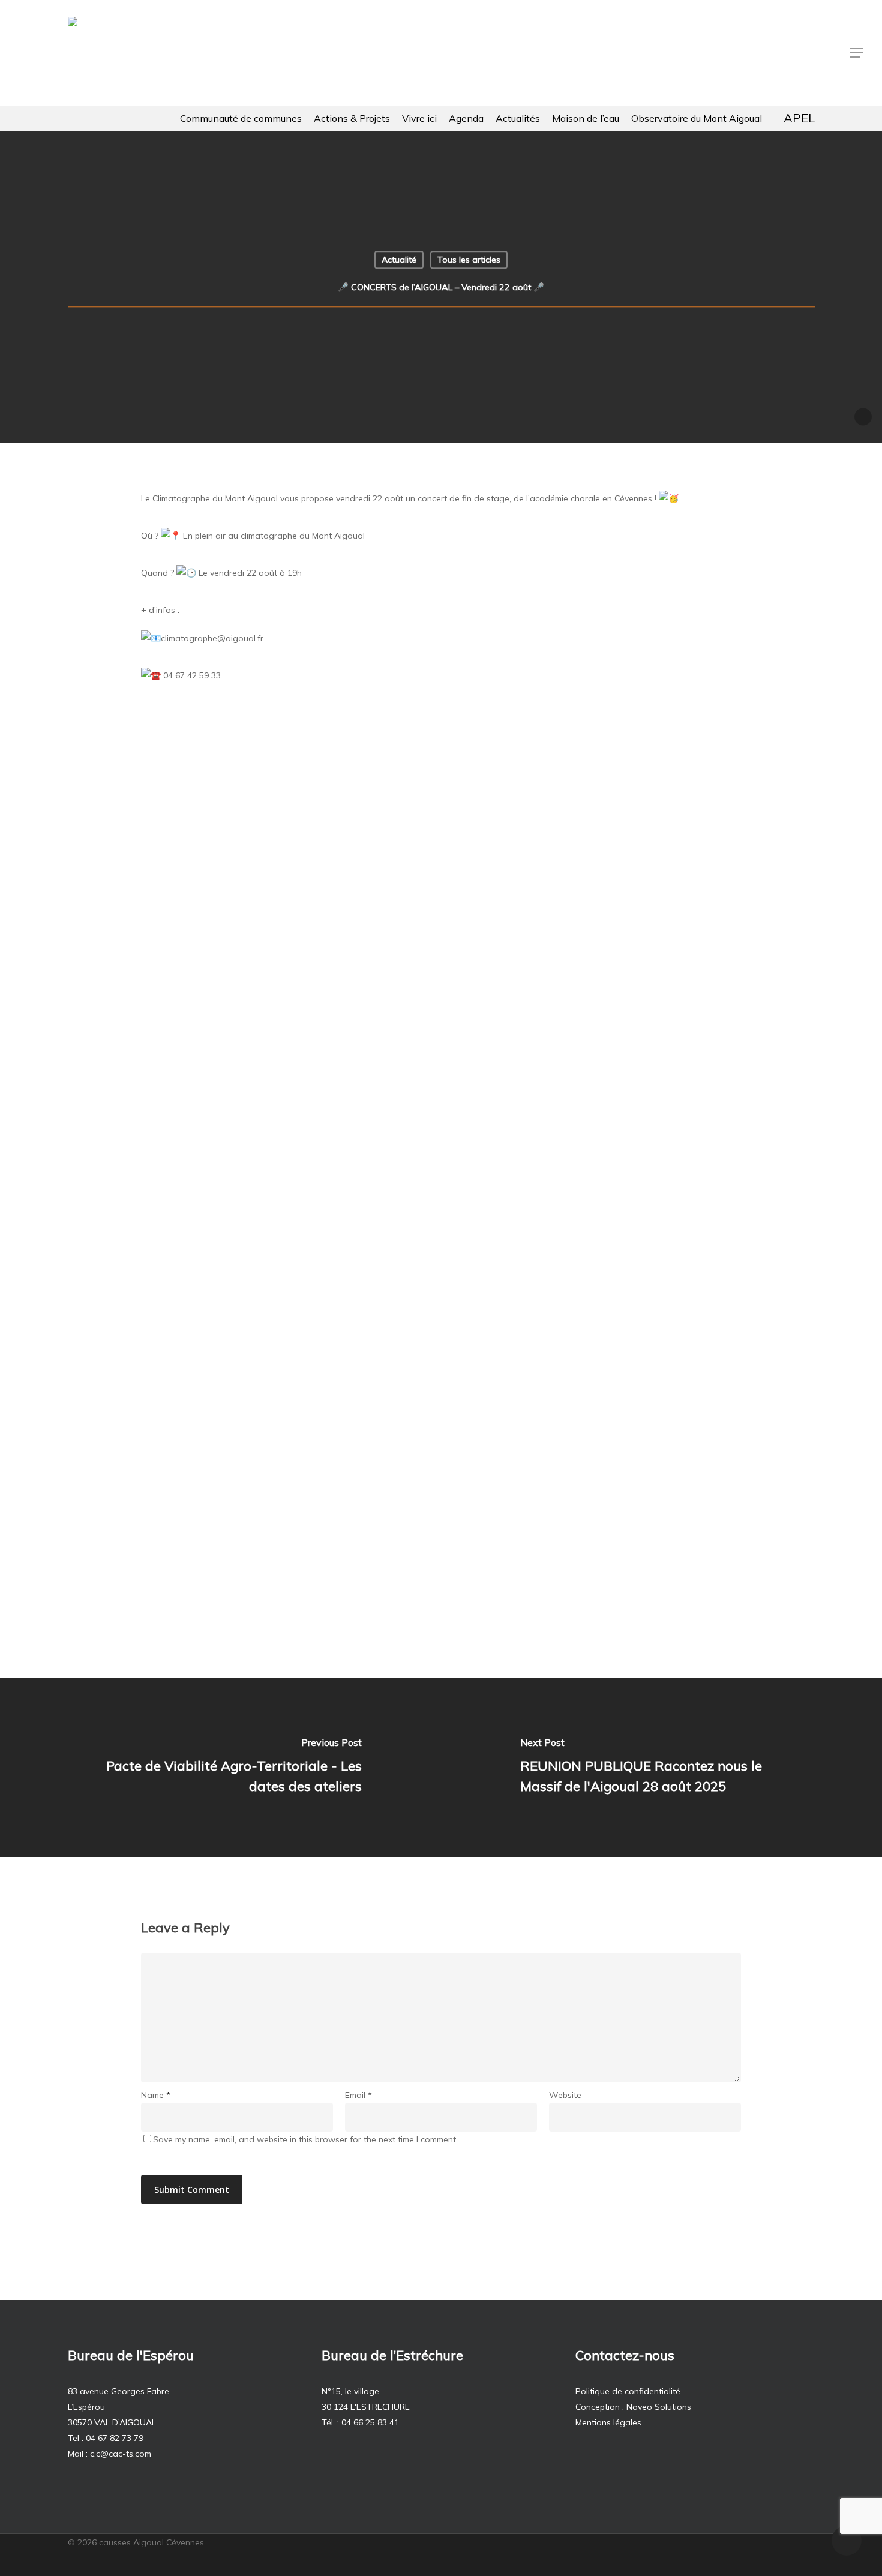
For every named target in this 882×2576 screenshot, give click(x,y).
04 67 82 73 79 (115, 2438)
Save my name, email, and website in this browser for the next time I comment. (305, 2139)
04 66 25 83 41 (370, 2422)
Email (358, 2095)
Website (565, 2095)
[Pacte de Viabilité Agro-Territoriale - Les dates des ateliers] (220, 1768)
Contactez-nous (625, 2355)
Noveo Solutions (659, 2407)
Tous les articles (469, 260)
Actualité (399, 260)
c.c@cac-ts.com (121, 2454)
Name (156, 2095)
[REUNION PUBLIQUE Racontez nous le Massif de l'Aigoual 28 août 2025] (661, 1768)
